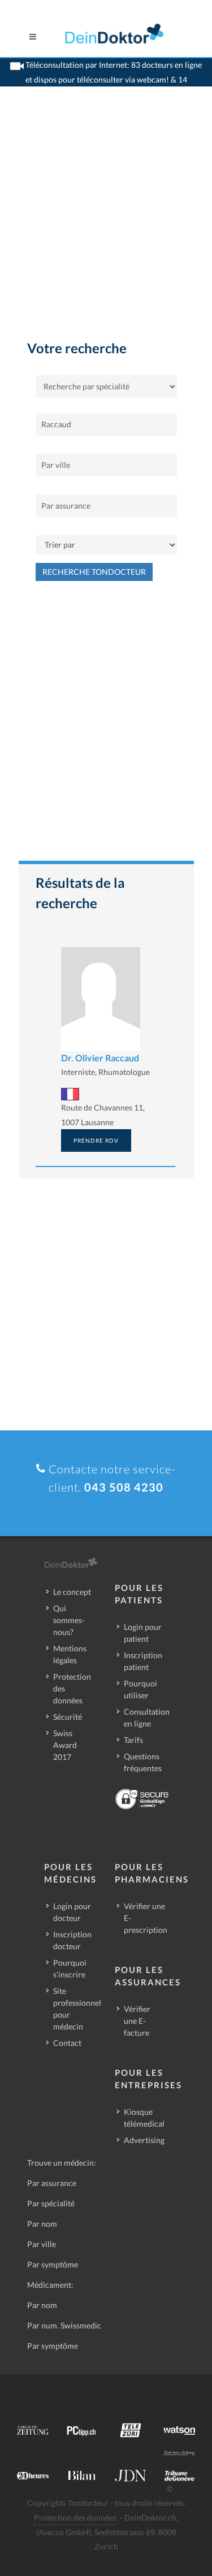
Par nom (42, 2224)
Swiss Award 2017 (65, 1745)
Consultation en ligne (147, 1718)
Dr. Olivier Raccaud (100, 1058)
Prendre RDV (96, 1140)
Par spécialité (51, 2203)
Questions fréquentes (143, 1762)
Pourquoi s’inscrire (70, 1968)
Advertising (144, 2140)
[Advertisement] (106, 226)
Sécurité (68, 1717)
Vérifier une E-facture (137, 2021)
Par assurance (52, 2183)
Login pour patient (143, 1633)
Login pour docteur (72, 1912)
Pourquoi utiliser (140, 1689)
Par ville (42, 2244)
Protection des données (72, 1688)
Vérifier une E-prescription (146, 1918)
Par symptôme (53, 2264)
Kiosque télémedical (144, 2118)
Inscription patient (143, 1661)
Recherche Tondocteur (94, 572)
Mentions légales (70, 1654)
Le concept (72, 1592)
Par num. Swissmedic (64, 2325)
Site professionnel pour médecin (77, 2009)
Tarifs (133, 1740)
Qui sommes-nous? (69, 1620)
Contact (67, 2043)
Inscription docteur (72, 1940)
